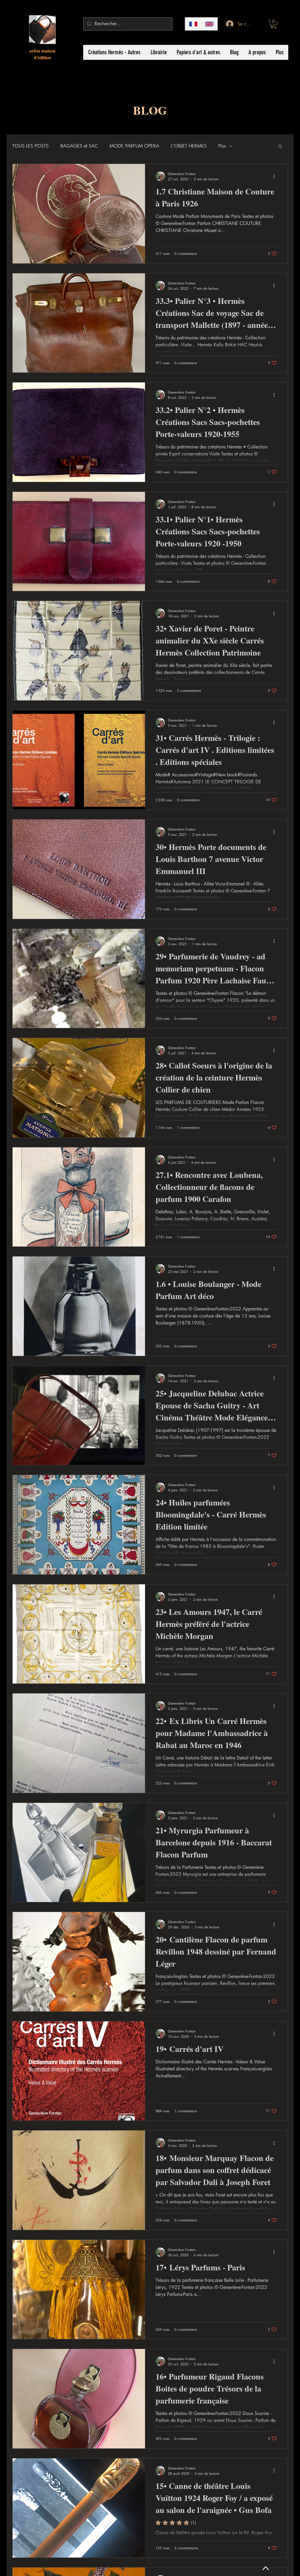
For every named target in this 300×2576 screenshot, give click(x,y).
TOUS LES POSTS (30, 146)
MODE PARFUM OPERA (134, 146)
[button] (274, 24)
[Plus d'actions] (276, 176)
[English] (209, 24)
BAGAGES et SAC (79, 146)
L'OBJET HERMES (189, 146)
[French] (193, 24)
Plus (222, 146)
